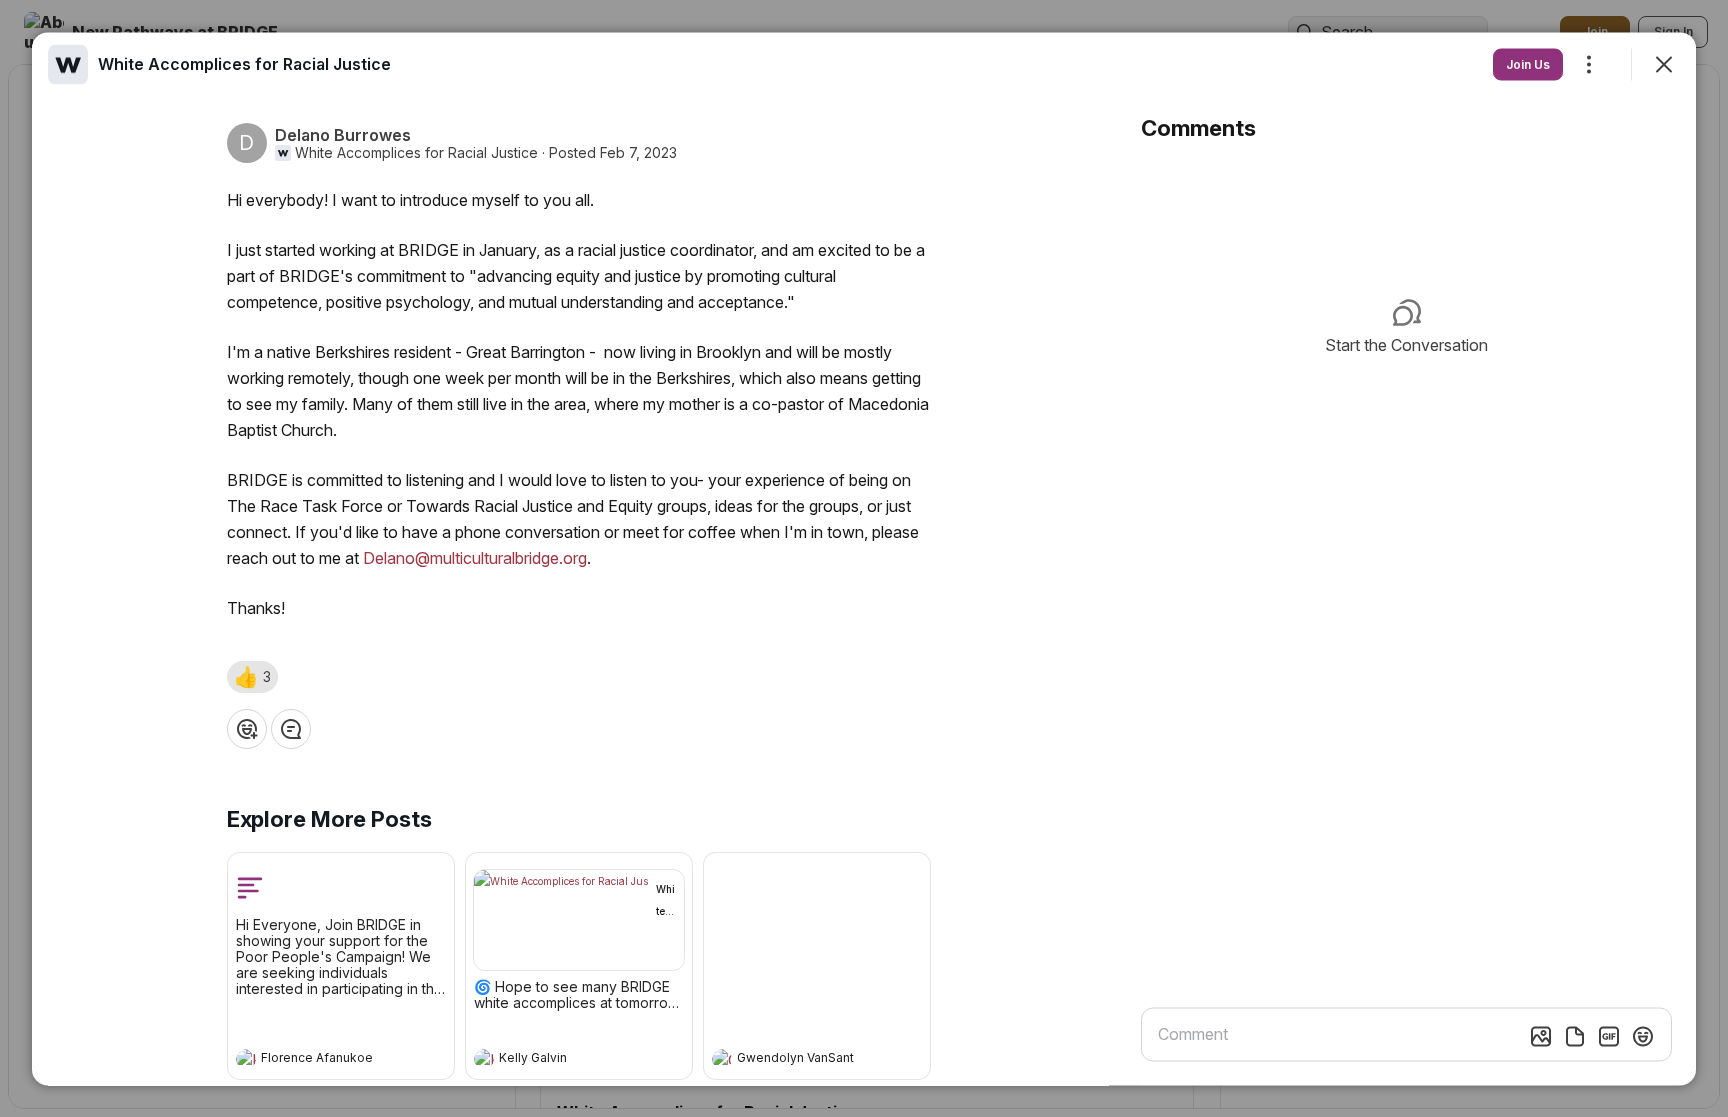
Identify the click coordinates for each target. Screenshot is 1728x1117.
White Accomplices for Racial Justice (416, 152)
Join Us (1528, 63)
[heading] (321, 1060)
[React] (247, 728)
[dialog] (864, 558)
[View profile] (246, 1058)
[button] (252, 676)
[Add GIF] (1609, 1036)
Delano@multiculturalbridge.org (475, 557)
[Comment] (291, 728)
